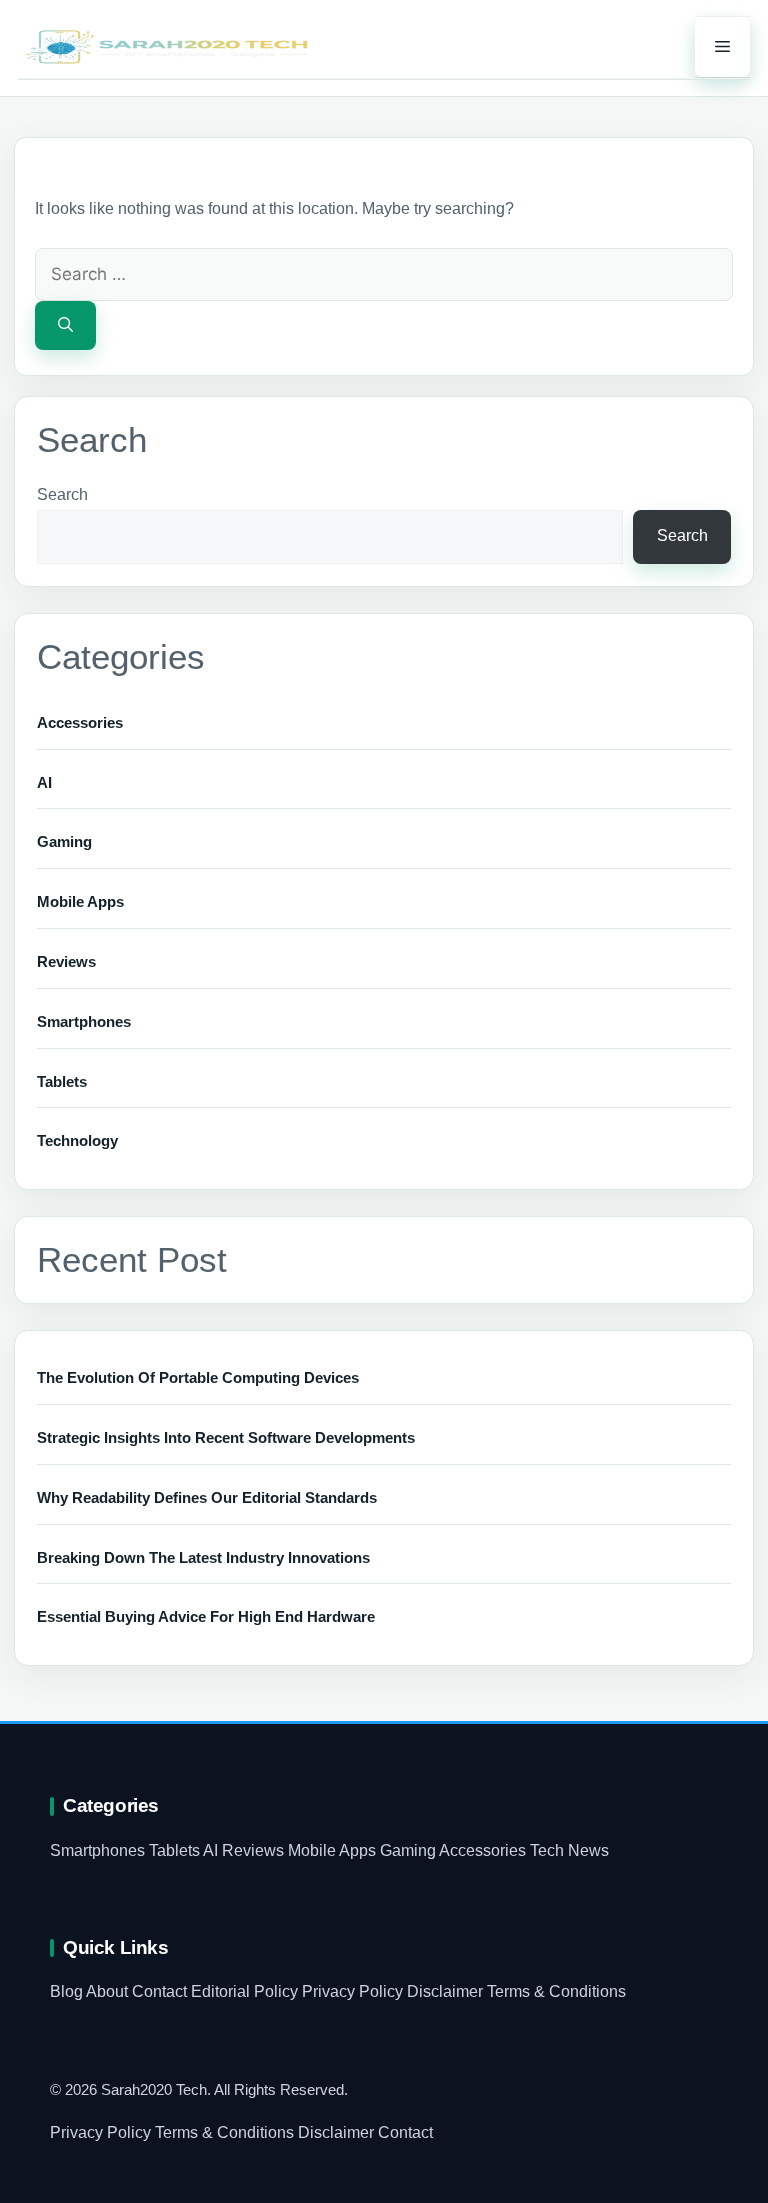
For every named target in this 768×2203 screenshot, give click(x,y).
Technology (77, 1140)
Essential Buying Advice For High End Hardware (206, 1616)
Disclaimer (445, 1991)
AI (44, 782)
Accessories (80, 722)
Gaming (64, 841)
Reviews (66, 961)
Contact (159, 1991)
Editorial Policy (244, 1991)
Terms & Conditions (556, 1991)
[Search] (65, 325)
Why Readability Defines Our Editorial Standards (207, 1497)
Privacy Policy (352, 1991)
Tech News (569, 1850)
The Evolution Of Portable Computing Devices (198, 1377)
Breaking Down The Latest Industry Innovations (203, 1557)
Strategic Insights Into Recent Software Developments (226, 1437)
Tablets (62, 1081)
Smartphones (84, 1021)
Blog (66, 1991)
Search (62, 494)
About (107, 1991)
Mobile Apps (80, 901)
